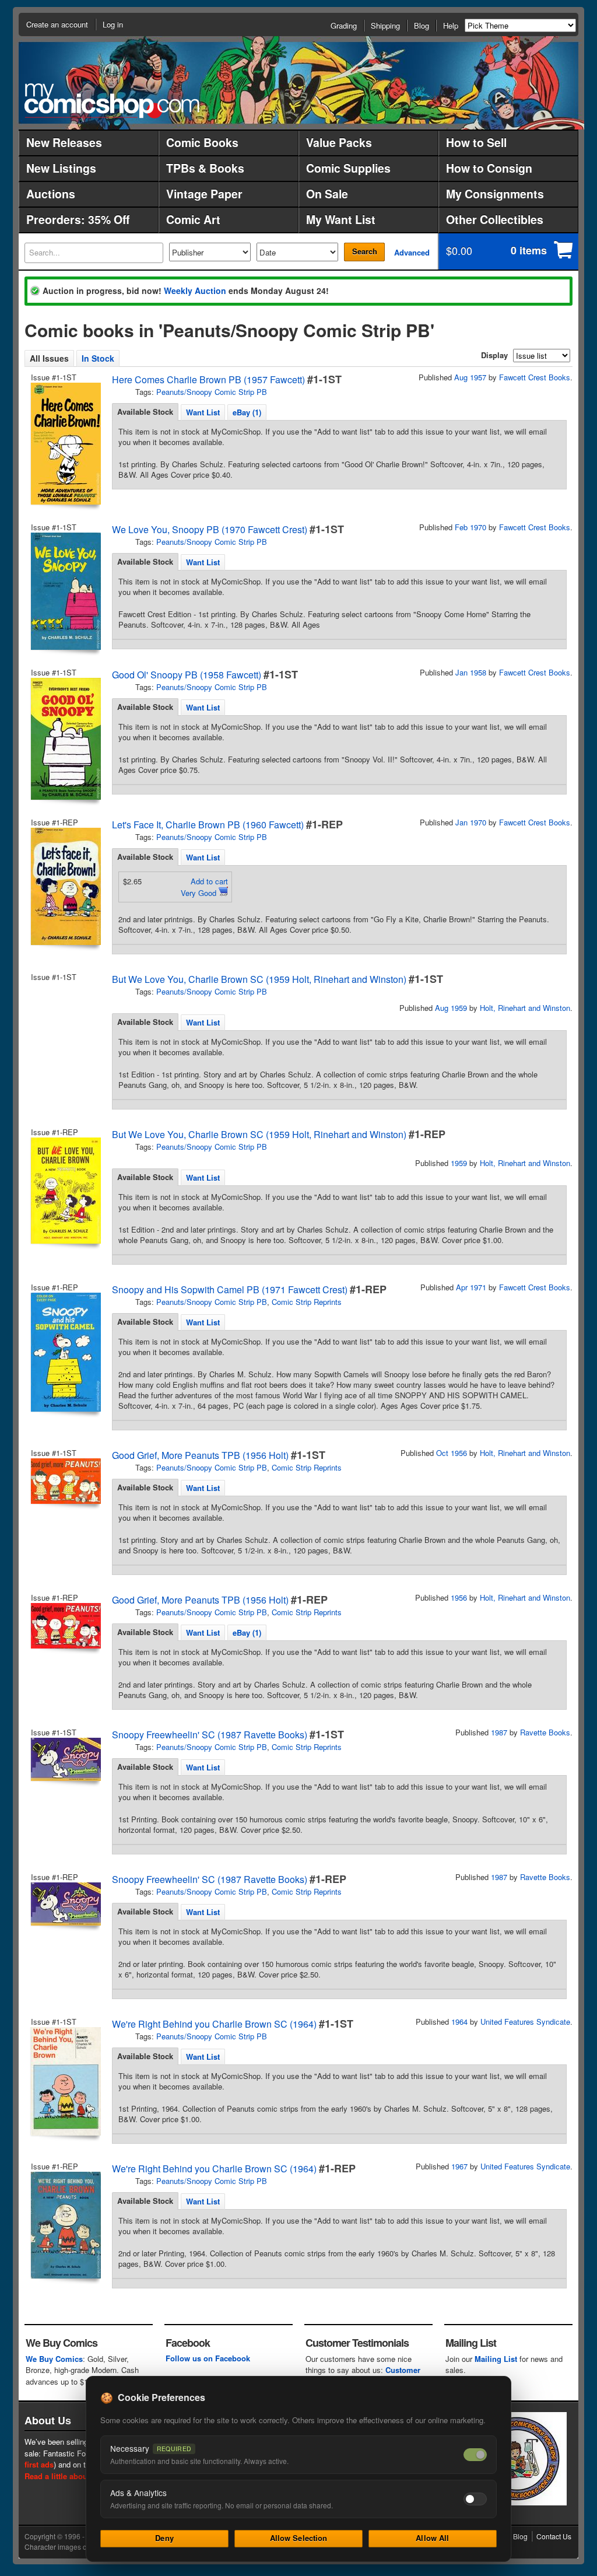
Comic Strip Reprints (307, 1302)
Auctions (51, 194)
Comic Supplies (348, 168)
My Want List (341, 219)
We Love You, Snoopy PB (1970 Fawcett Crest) (210, 529)
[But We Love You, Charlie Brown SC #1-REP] (65, 1191)
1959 (459, 1163)
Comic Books (202, 142)
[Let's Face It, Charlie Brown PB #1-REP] (65, 886)
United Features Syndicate (525, 2022)
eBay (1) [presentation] (247, 412)
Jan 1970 (471, 822)
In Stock (98, 358)
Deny (164, 2538)
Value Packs (339, 142)
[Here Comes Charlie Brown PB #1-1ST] (65, 444)
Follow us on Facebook (208, 2358)
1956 (459, 1597)
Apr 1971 (471, 1287)
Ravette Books (545, 1732)
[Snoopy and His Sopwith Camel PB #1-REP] (65, 1352)
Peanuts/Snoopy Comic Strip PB (212, 392)
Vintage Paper (204, 194)
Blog (422, 25)
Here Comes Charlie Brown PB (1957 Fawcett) (208, 379)
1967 (459, 2166)
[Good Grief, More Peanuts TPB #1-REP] (65, 1626)
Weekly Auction (195, 290)
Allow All (432, 2538)
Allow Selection (299, 2538)
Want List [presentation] (203, 412)
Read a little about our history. (79, 2476)
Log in (113, 24)
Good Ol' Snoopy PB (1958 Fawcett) (187, 675)
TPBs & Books (205, 168)
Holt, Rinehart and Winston (525, 1008)
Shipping (385, 25)
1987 (499, 1732)
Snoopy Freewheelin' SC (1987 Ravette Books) (210, 1735)
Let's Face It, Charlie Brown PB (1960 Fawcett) (208, 825)
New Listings (61, 168)
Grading (344, 25)
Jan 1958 (471, 672)
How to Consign (489, 168)
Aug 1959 (451, 1008)
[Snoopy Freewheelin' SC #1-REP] (65, 1904)
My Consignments (495, 194)
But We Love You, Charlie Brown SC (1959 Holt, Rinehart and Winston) (259, 979)
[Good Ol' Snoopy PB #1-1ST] (65, 739)
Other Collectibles (495, 219)
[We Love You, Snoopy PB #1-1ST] (65, 591)
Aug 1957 (470, 377)
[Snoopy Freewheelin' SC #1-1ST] (65, 1759)
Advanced (412, 252)
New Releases (64, 142)
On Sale (327, 194)
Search (365, 251)
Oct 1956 (452, 1453)
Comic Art (193, 219)
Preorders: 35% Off (78, 219)
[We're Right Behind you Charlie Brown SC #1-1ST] (65, 2081)
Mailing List (496, 2359)
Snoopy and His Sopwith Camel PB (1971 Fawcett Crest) (230, 1289)
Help (451, 25)
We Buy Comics (54, 2359)
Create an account (57, 24)
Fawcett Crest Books (535, 377)
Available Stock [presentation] (145, 412)
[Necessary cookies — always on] (475, 2455)
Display (494, 355)
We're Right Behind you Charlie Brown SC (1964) (214, 2024)
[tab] (145, 412)
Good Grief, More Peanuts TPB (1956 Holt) (200, 1455)
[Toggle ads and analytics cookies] (475, 2499)
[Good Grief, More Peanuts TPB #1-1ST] (65, 1481)
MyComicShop (112, 101)
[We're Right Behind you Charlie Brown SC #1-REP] (65, 2225)
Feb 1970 (470, 527)
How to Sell (476, 142)
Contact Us (554, 2536)
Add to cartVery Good (204, 887)
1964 (459, 2022)
